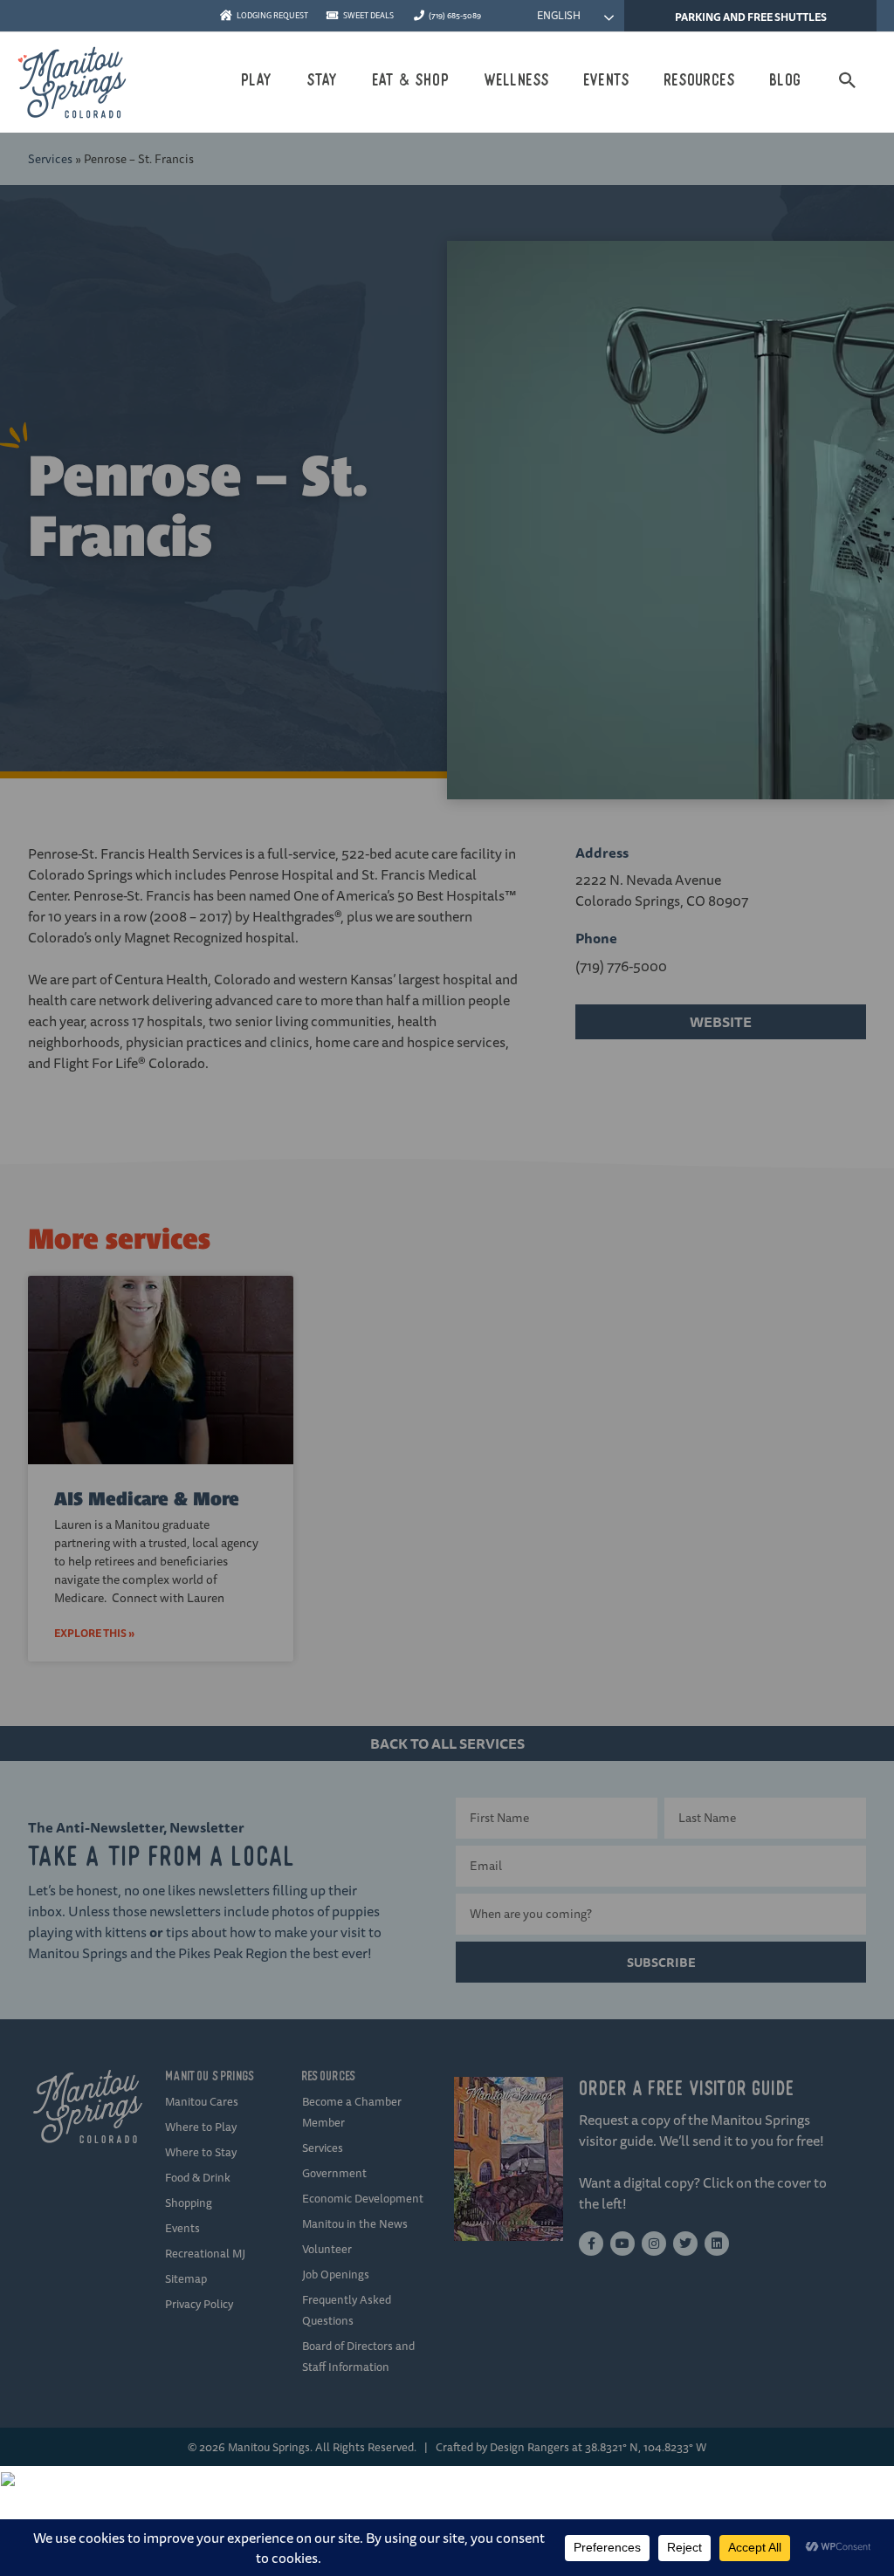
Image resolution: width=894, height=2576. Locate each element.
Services (50, 159)
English (558, 15)
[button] (848, 80)
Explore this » (94, 1633)
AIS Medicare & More (147, 1499)
